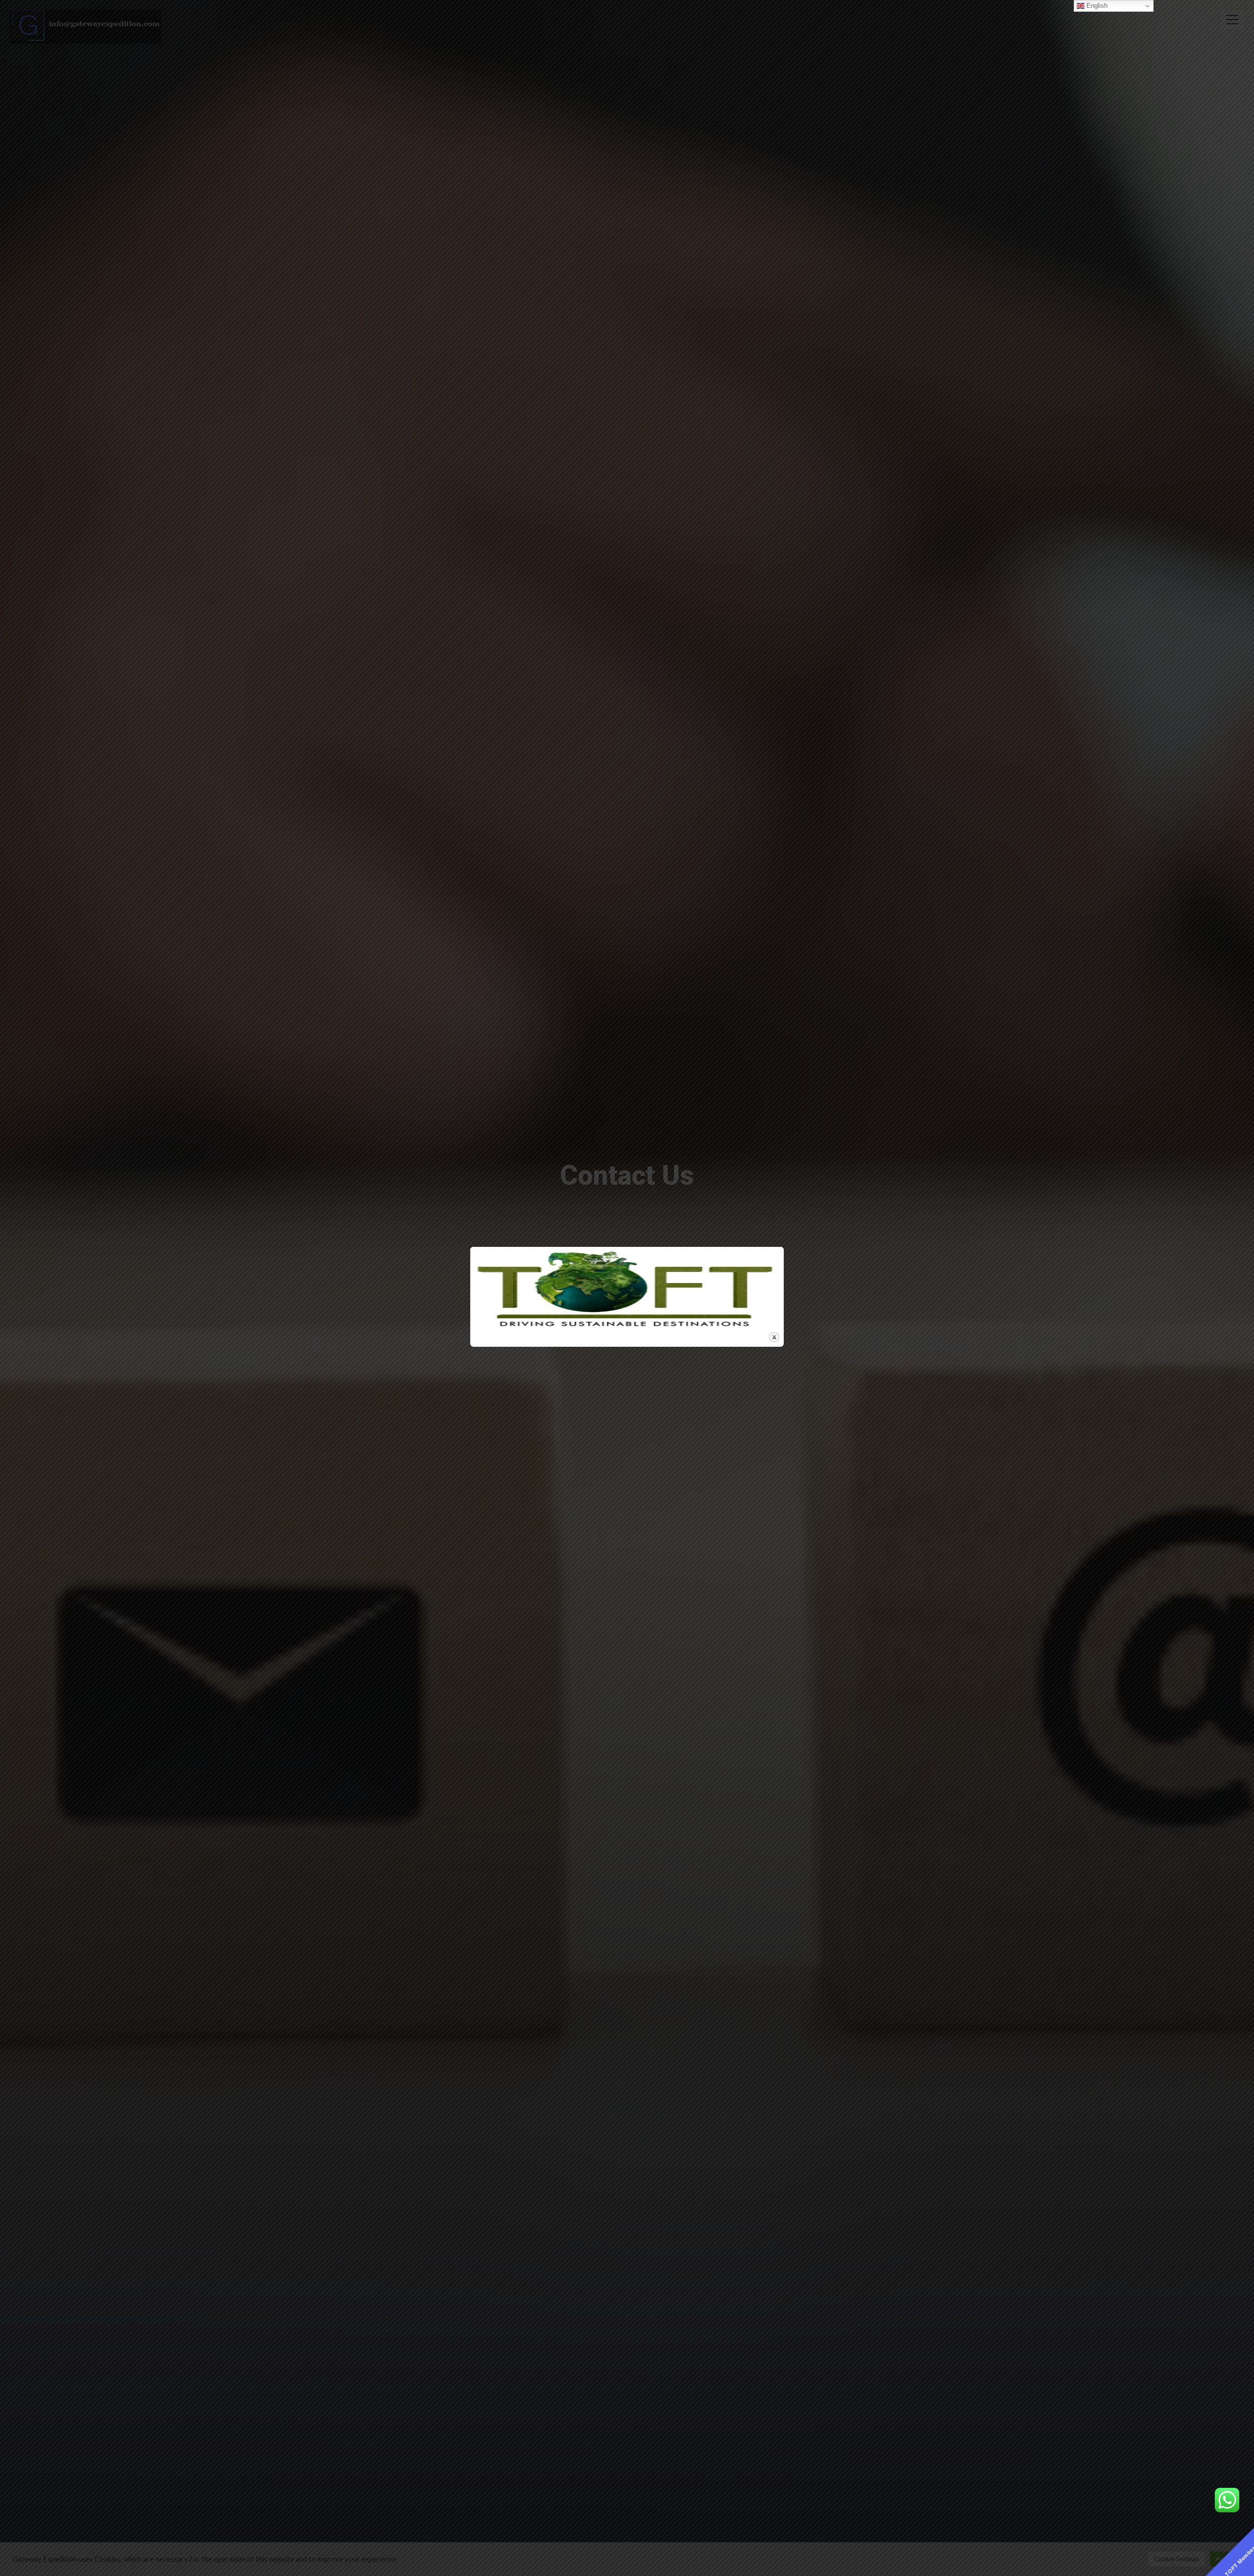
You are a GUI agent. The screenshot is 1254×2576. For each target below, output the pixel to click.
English (1096, 6)
